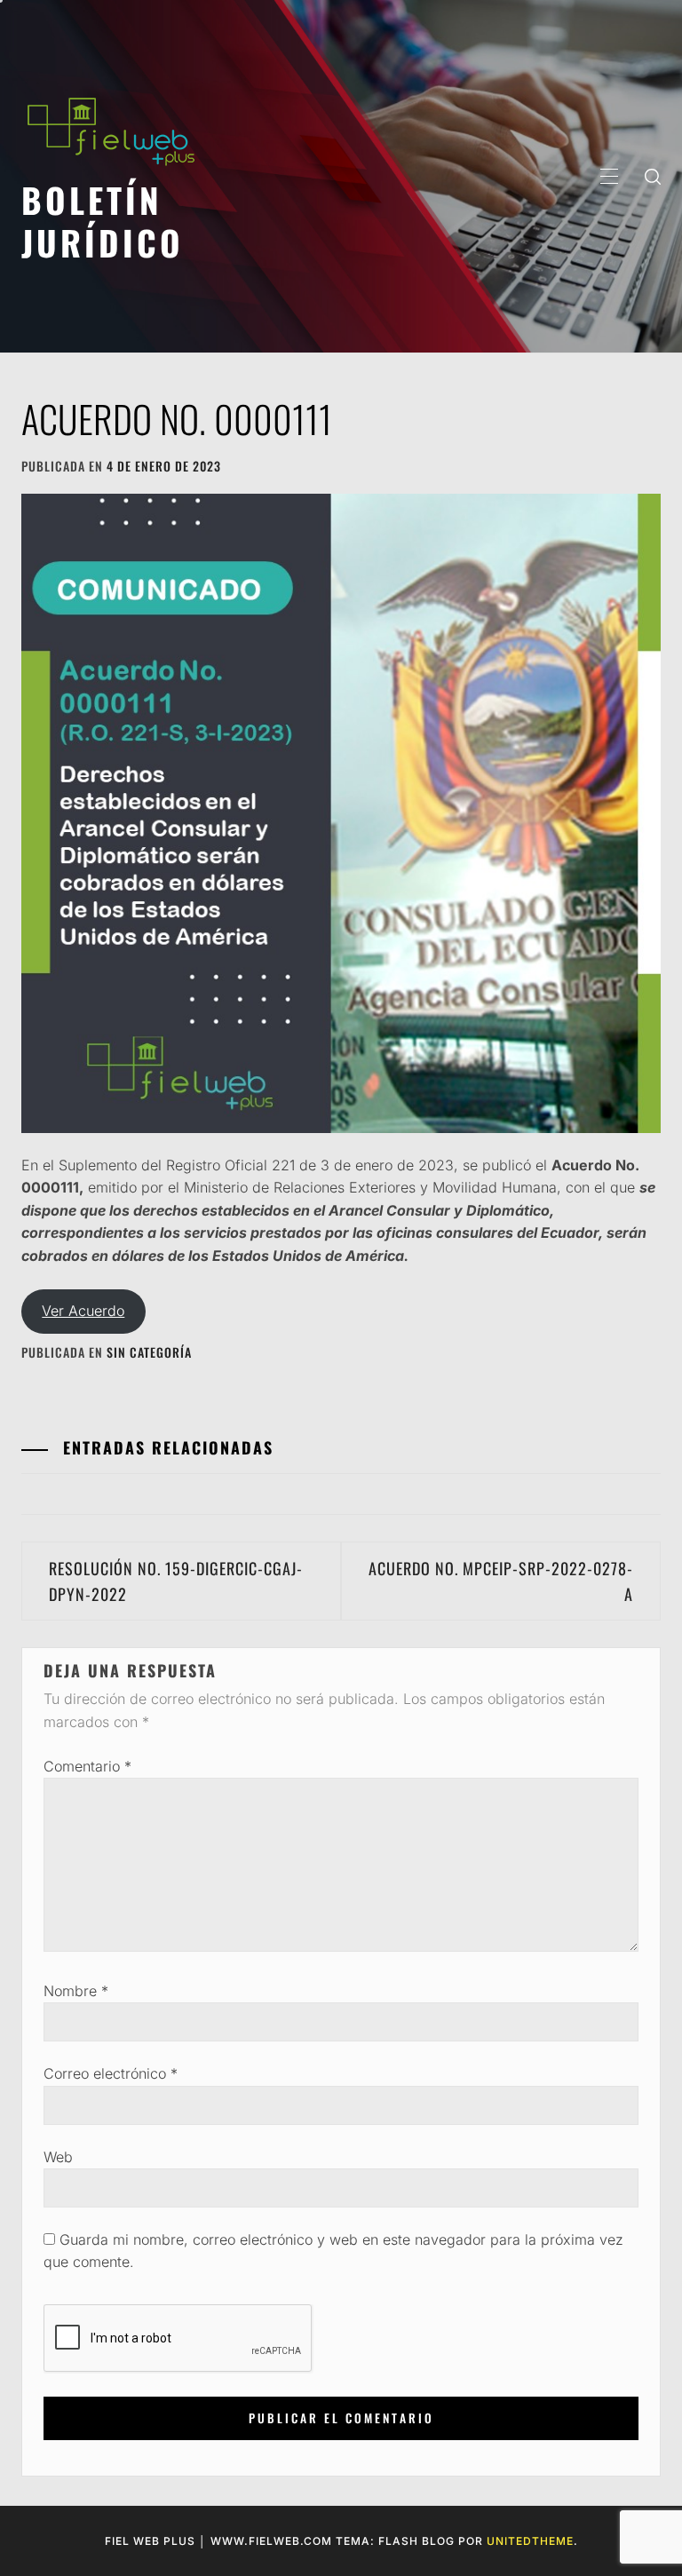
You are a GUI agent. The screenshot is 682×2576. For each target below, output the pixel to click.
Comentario (87, 1766)
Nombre (76, 1991)
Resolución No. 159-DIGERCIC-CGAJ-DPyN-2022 (176, 1581)
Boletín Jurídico (103, 221)
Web (58, 2157)
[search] (653, 176)
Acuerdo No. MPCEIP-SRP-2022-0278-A (501, 1581)
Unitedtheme (530, 2541)
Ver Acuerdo (83, 1311)
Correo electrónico (111, 2073)
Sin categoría (149, 1352)
